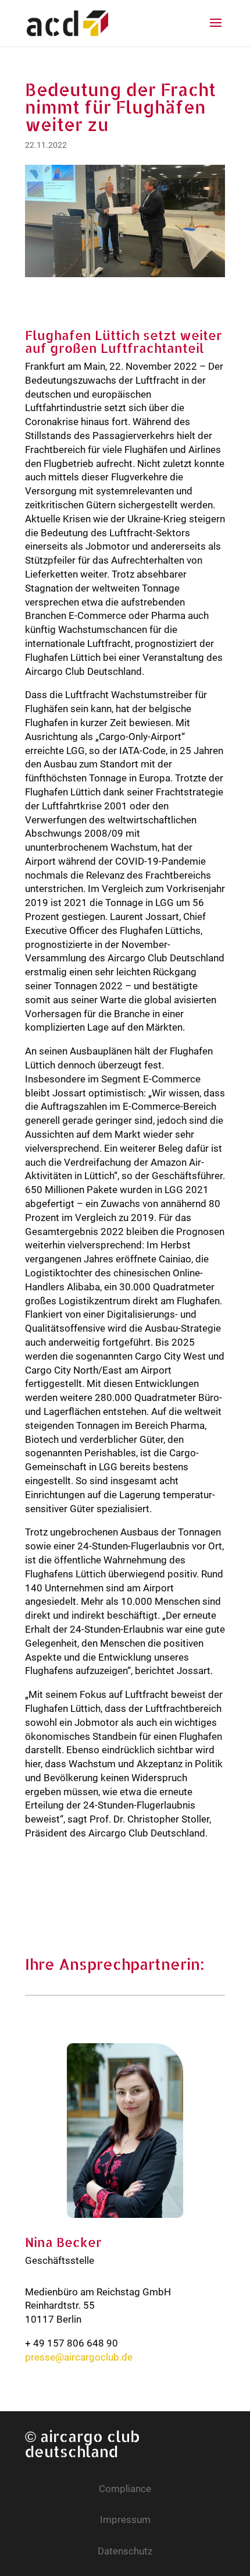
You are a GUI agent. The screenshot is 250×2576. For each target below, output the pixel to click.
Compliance (125, 2489)
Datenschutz (125, 2551)
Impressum (125, 2520)
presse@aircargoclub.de (79, 2357)
